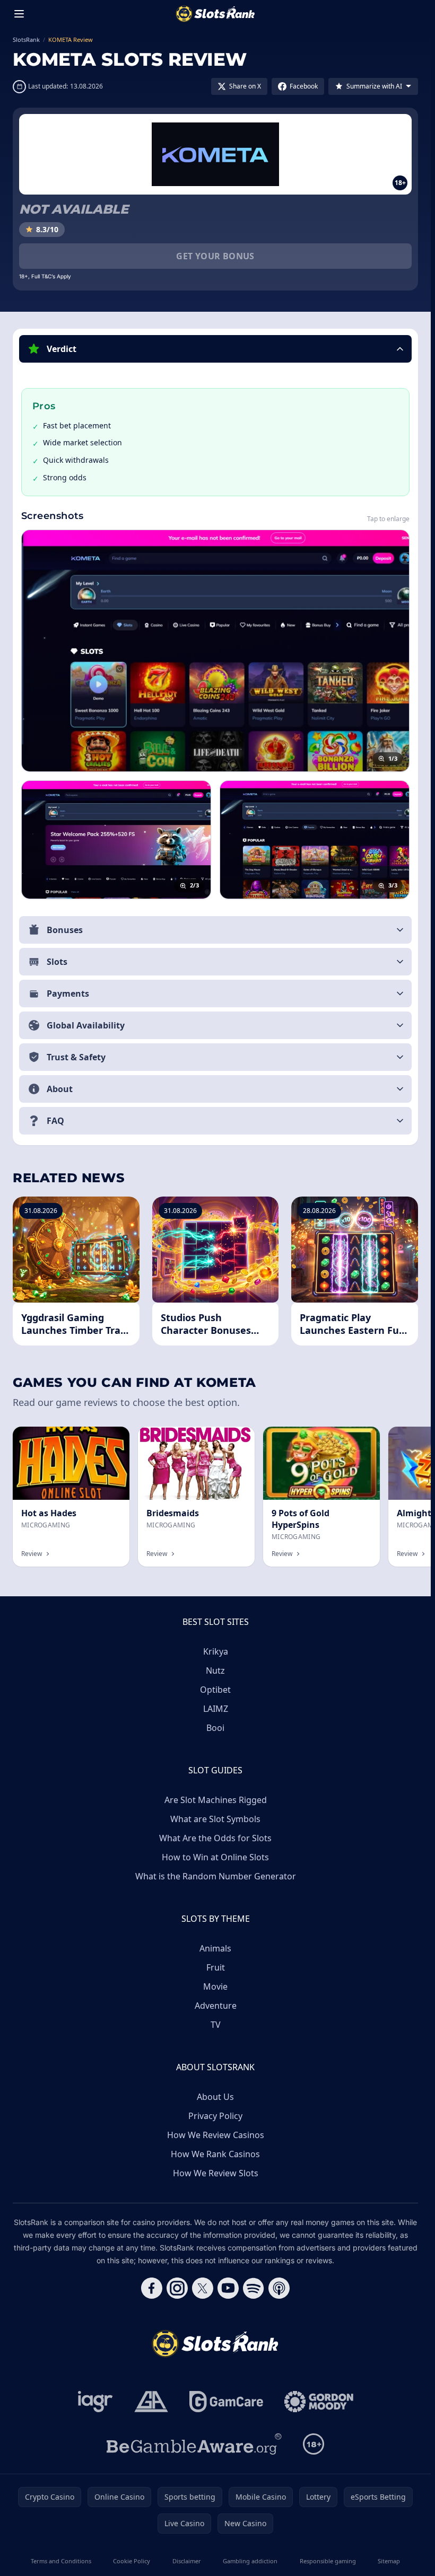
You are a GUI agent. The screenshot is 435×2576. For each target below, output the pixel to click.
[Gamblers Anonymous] (151, 2402)
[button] (215, 349)
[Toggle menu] (19, 14)
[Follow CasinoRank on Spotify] (254, 2288)
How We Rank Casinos (215, 2154)
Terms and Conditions (61, 2561)
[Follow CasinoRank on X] (203, 2288)
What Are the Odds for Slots (215, 1838)
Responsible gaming (328, 2561)
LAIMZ (216, 1709)
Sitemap (389, 2561)
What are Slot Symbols (215, 1819)
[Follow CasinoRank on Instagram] (177, 2288)
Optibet (215, 1690)
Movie (215, 1986)
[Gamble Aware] (194, 2444)
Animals (215, 1948)
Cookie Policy (132, 2561)
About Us (215, 2097)
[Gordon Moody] (319, 2402)
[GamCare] (226, 2402)
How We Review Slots (216, 2173)
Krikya (216, 1651)
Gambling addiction (250, 2561)
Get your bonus (215, 256)
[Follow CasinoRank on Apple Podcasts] (279, 2288)
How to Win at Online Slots (215, 1857)
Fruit (216, 1967)
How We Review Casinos (216, 2135)
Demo (360, 1438)
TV (216, 2025)
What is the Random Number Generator (216, 1876)
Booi (215, 1728)
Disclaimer (187, 2561)
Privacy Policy (215, 2116)
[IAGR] (95, 2402)
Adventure (216, 2006)
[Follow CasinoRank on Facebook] (152, 2288)
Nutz (215, 1671)
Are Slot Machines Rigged (216, 1800)
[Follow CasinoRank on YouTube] (228, 2288)
